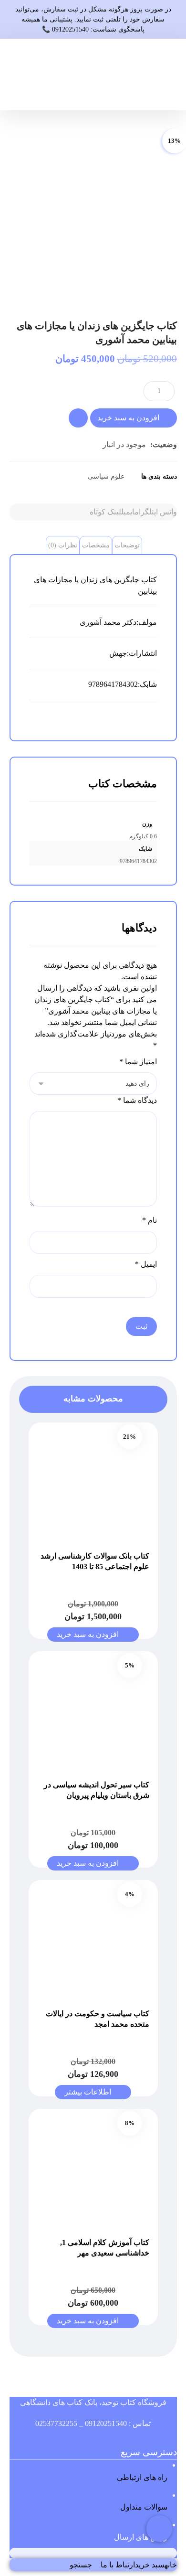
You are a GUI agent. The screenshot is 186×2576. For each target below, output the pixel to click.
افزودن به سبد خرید (128, 418)
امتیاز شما (138, 1062)
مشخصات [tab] (96, 545)
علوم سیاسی (106, 476)
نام (150, 1220)
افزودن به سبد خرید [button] (88, 1634)
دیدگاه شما (137, 1100)
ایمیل (146, 1264)
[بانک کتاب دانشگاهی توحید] (165, 75)
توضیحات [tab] (127, 545)
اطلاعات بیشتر (88, 2092)
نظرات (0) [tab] (63, 545)
